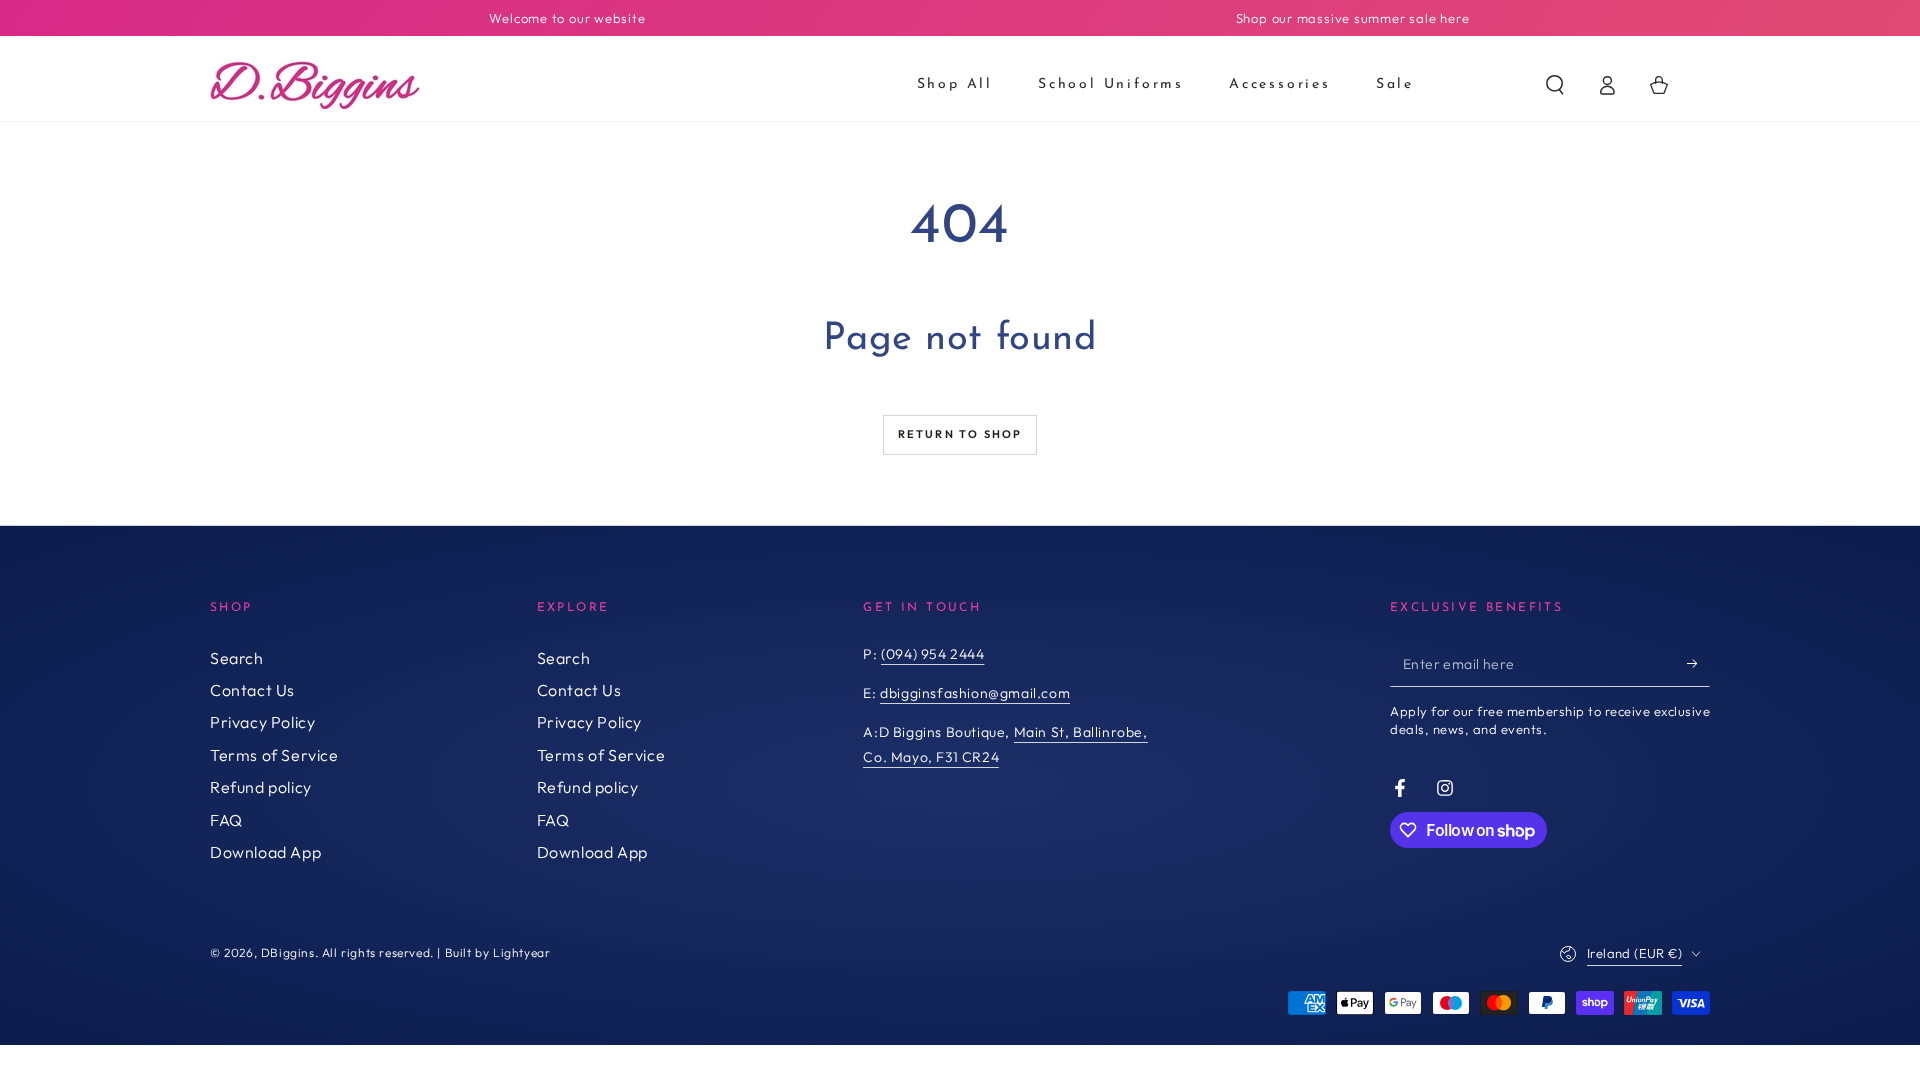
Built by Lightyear (498, 952)
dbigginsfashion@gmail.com (975, 693)
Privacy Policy (262, 722)
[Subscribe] (1698, 664)
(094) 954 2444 (932, 654)
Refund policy (261, 787)
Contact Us (252, 690)
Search (237, 658)
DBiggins (288, 952)
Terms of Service (274, 755)
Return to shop (960, 434)
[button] (1555, 85)
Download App (265, 852)
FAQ (226, 820)
